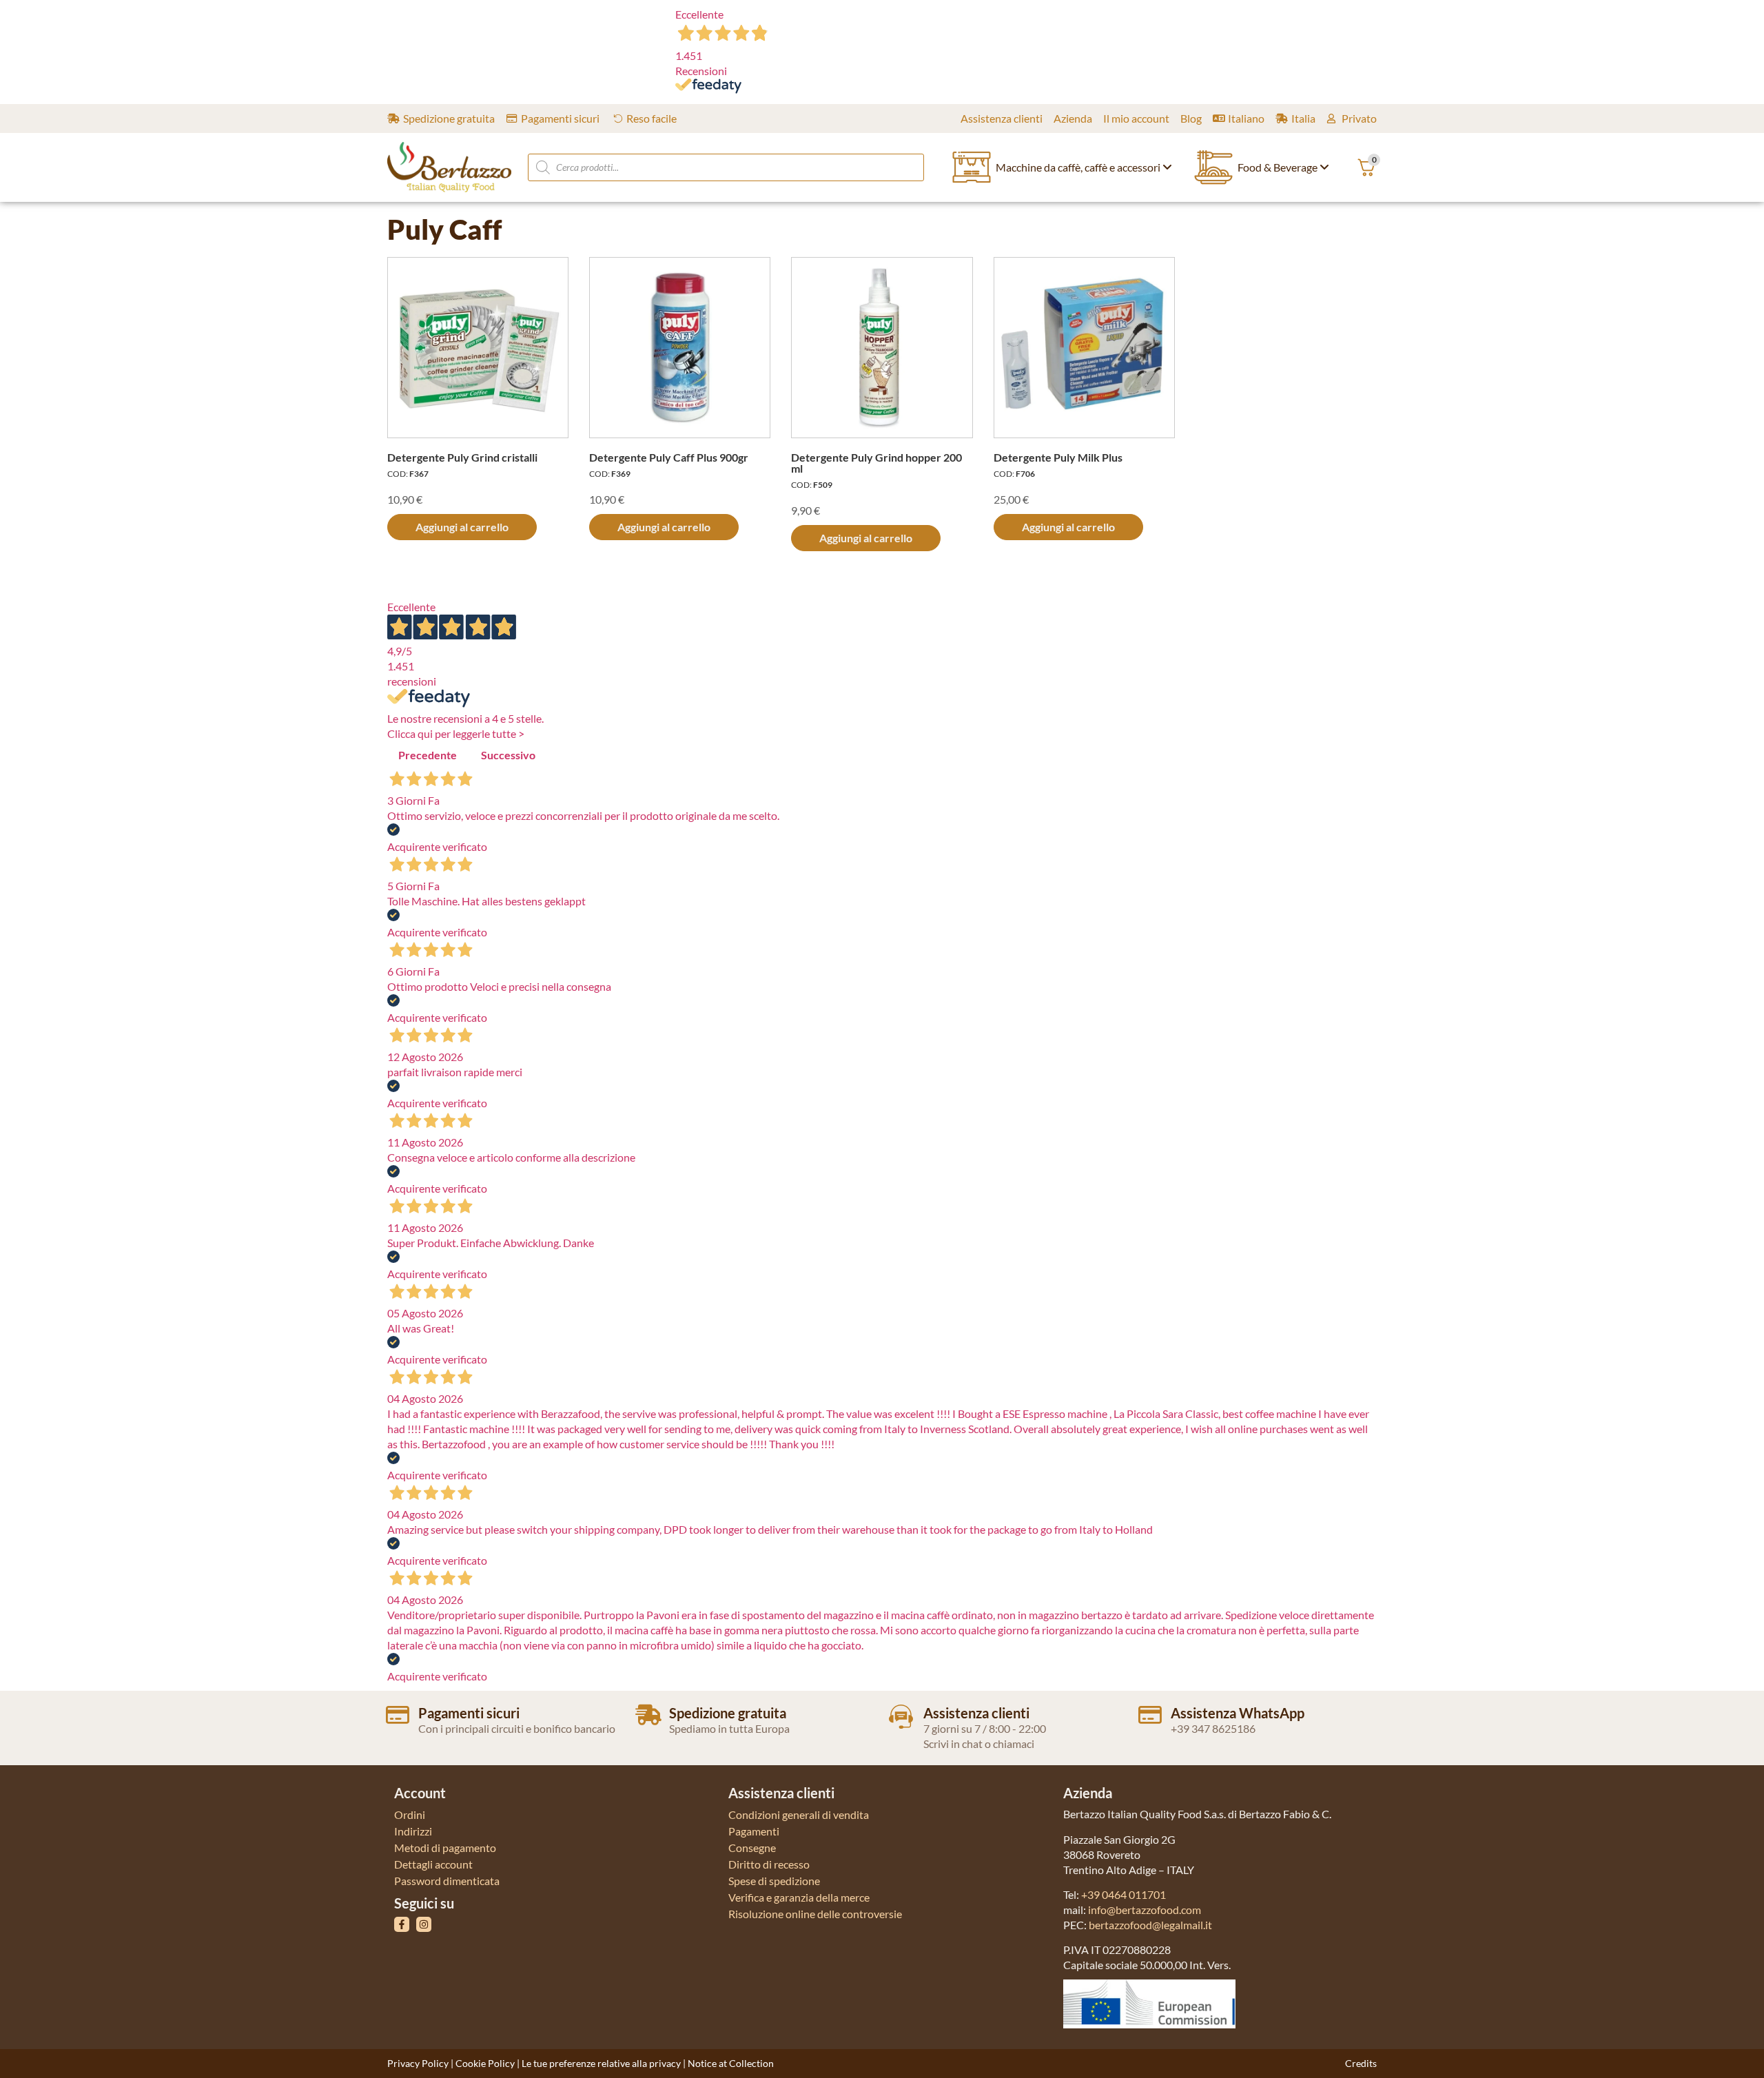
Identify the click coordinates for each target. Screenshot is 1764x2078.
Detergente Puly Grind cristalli (462, 457)
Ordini (410, 1814)
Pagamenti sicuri (469, 1713)
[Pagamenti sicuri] (398, 1715)
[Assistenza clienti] (901, 1717)
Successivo (508, 755)
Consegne (752, 1848)
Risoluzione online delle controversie (815, 1914)
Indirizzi (413, 1831)
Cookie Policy (485, 2063)
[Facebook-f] (402, 1924)
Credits (1361, 2063)
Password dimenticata (447, 1881)
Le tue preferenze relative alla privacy (601, 2063)
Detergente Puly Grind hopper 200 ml (876, 463)
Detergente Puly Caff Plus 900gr (669, 457)
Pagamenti (754, 1831)
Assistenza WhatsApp (1238, 1713)
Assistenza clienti (976, 1713)
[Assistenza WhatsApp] (1150, 1715)
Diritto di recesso (769, 1864)
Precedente (428, 755)
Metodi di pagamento (445, 1848)
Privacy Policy (418, 2063)
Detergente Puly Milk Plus (1058, 457)
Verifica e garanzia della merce (799, 1897)
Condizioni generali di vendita (799, 1814)
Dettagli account (433, 1864)
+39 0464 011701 (1124, 1894)
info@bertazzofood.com (1145, 1910)
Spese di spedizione (774, 1881)
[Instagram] (424, 1924)
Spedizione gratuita (728, 1713)
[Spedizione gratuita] (648, 1715)
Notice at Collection (731, 2063)
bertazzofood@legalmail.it (1150, 1925)
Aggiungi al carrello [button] (462, 527)
